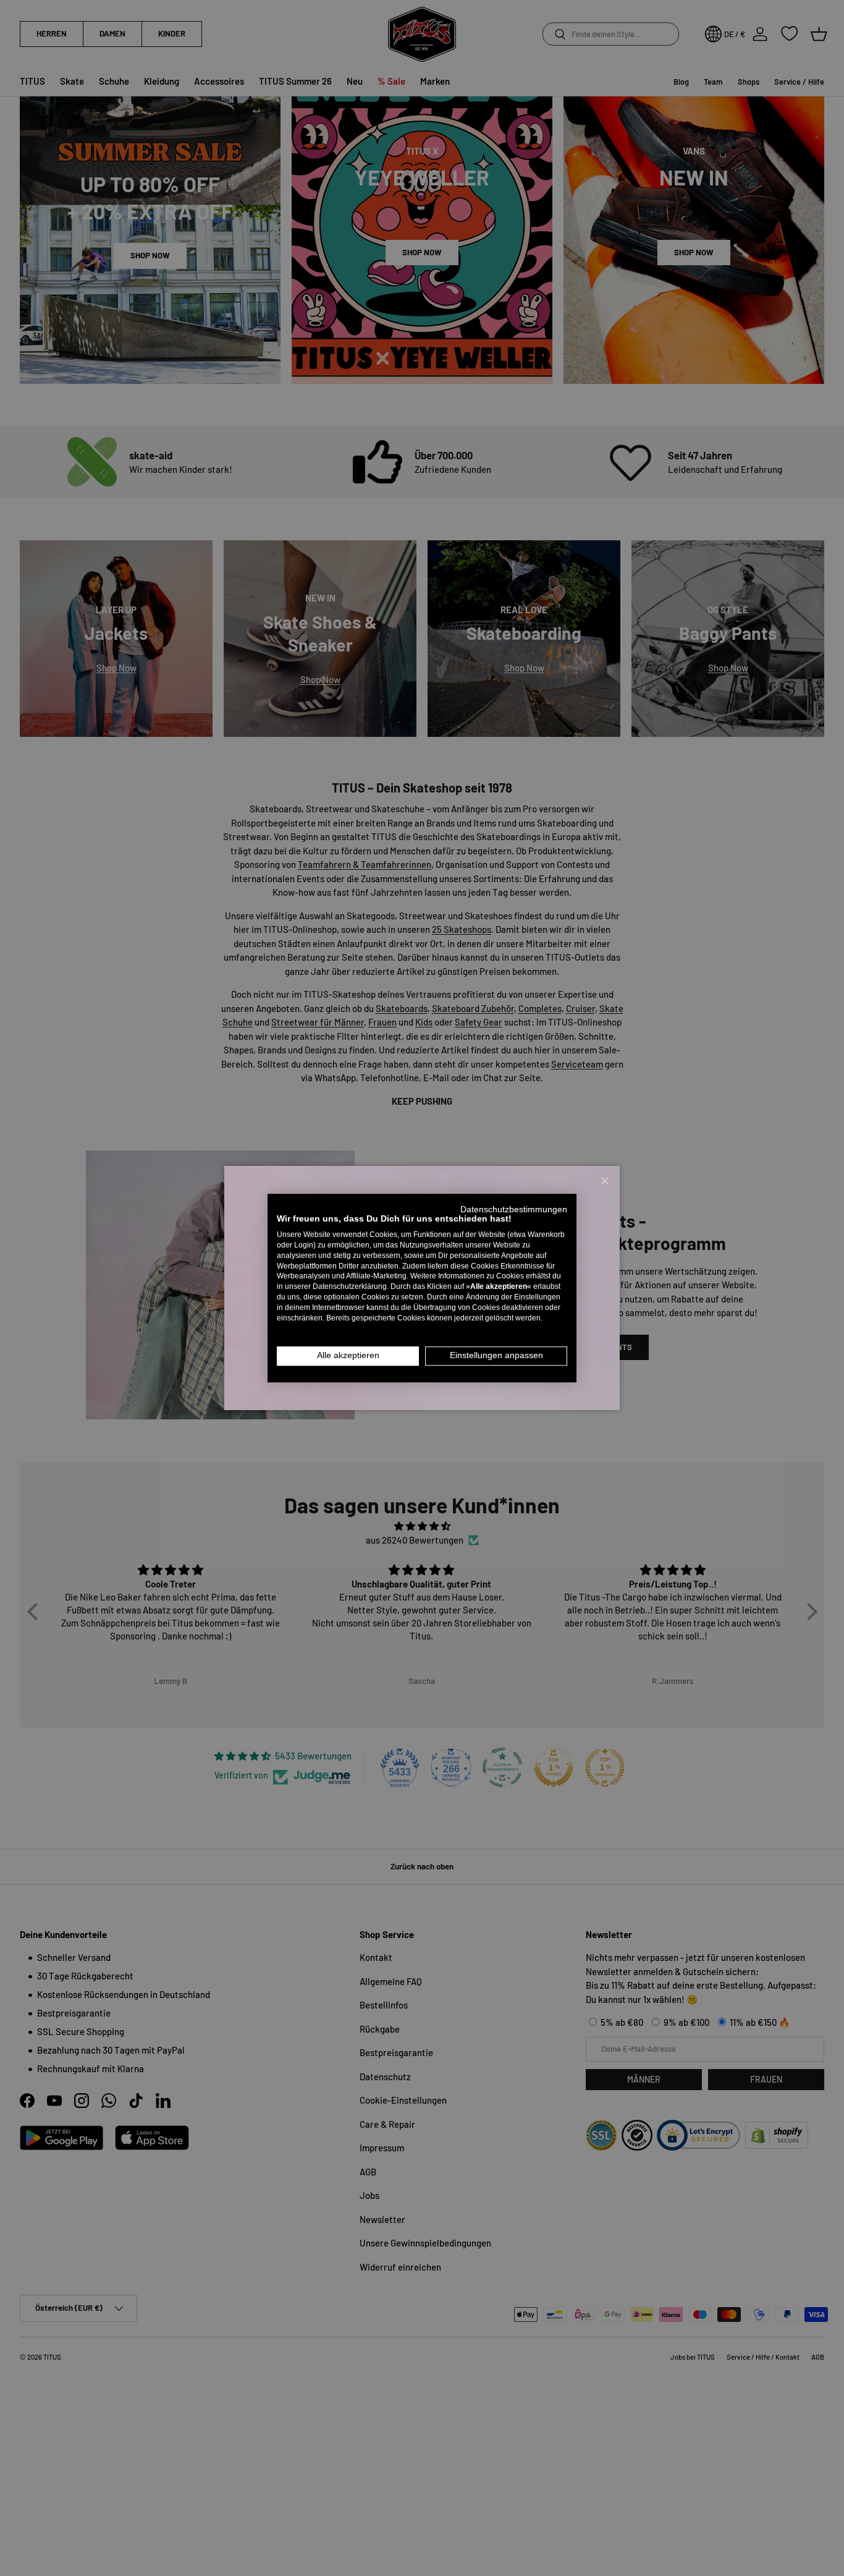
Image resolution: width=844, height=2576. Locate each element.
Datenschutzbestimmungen (514, 1209)
